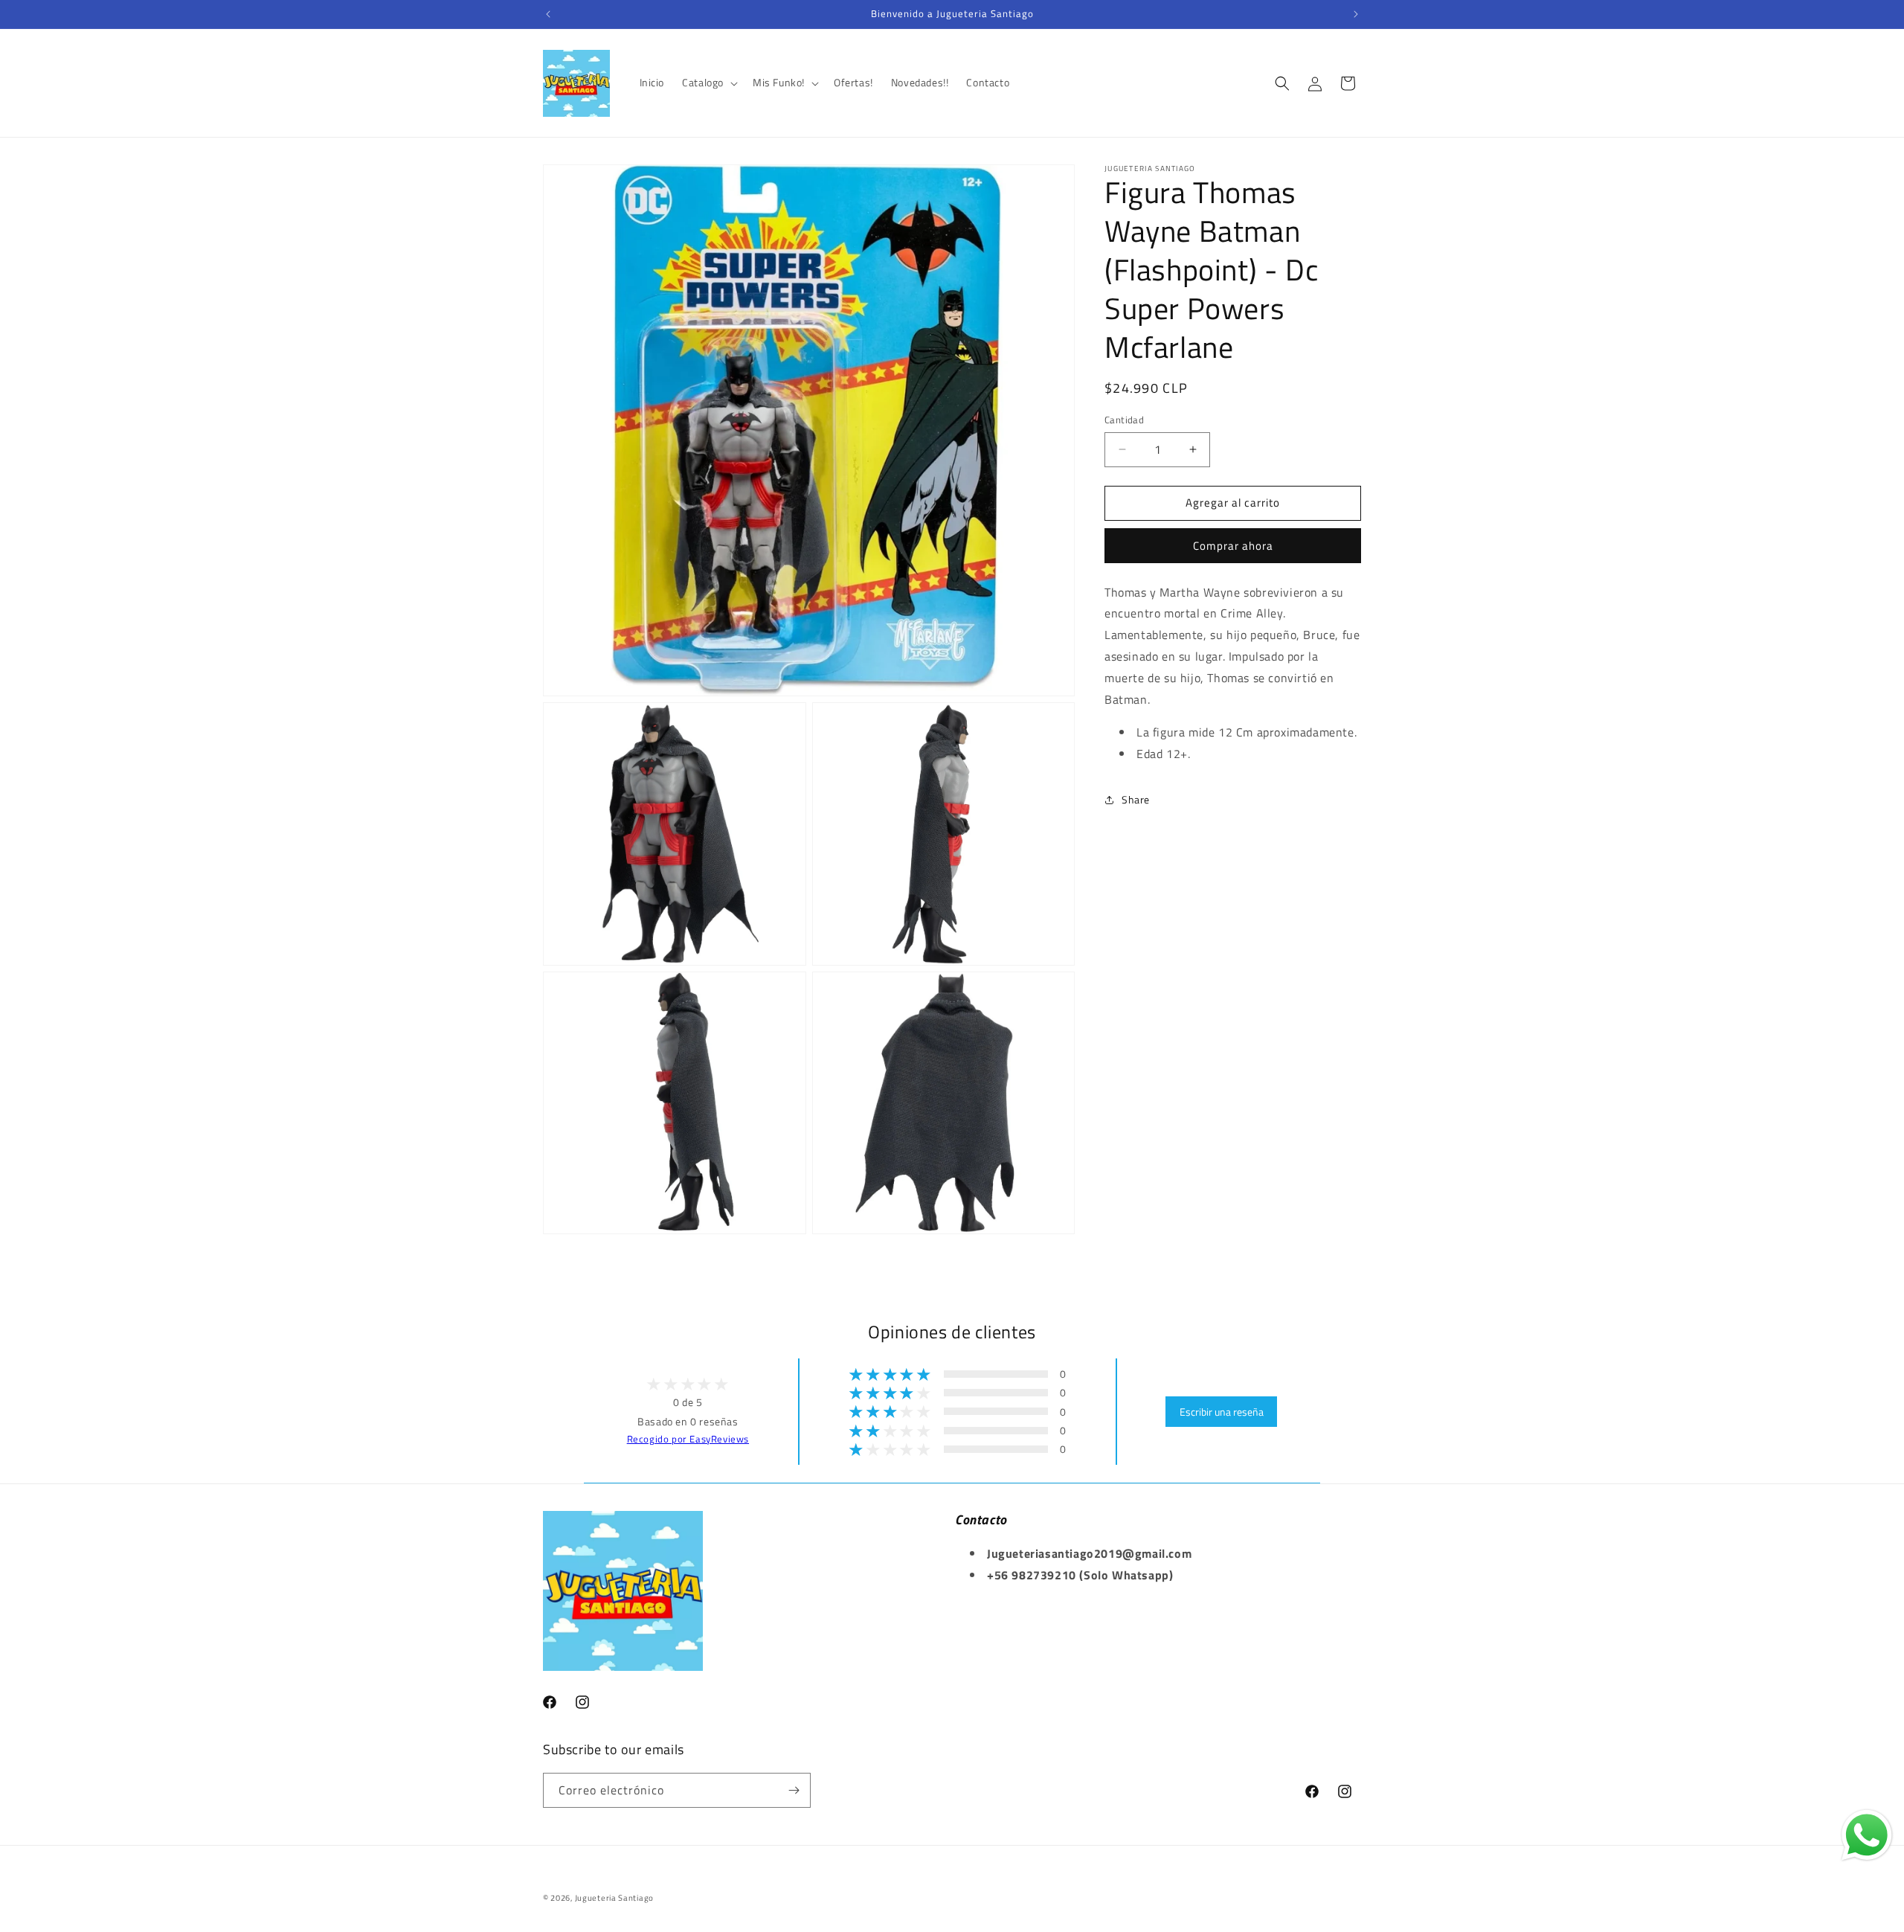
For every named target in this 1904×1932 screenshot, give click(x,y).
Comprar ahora (1233, 546)
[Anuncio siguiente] (1356, 14)
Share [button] (1136, 799)
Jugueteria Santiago (614, 1898)
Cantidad (1124, 420)
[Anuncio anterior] (548, 14)
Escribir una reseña (1222, 1412)
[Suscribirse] (794, 1790)
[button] (708, 83)
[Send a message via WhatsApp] (1867, 1835)
